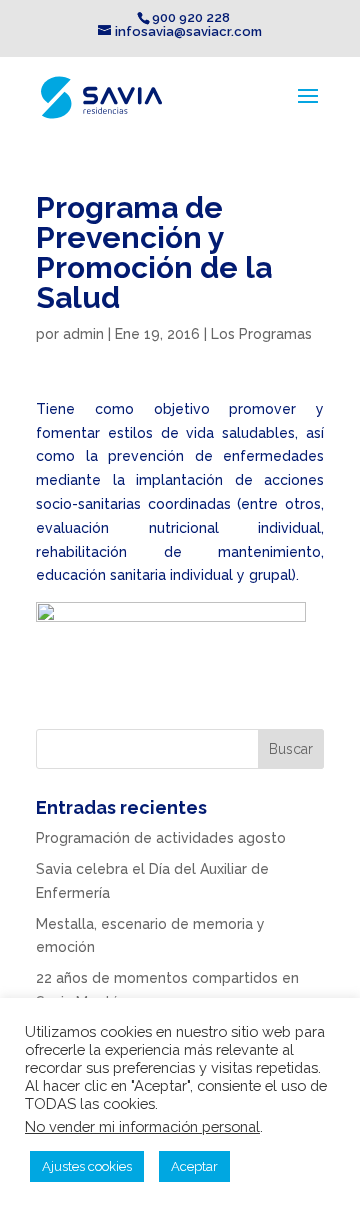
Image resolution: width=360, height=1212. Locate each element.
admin (83, 334)
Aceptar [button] (194, 1166)
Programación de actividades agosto (161, 838)
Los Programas (261, 334)
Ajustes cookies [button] (87, 1166)
